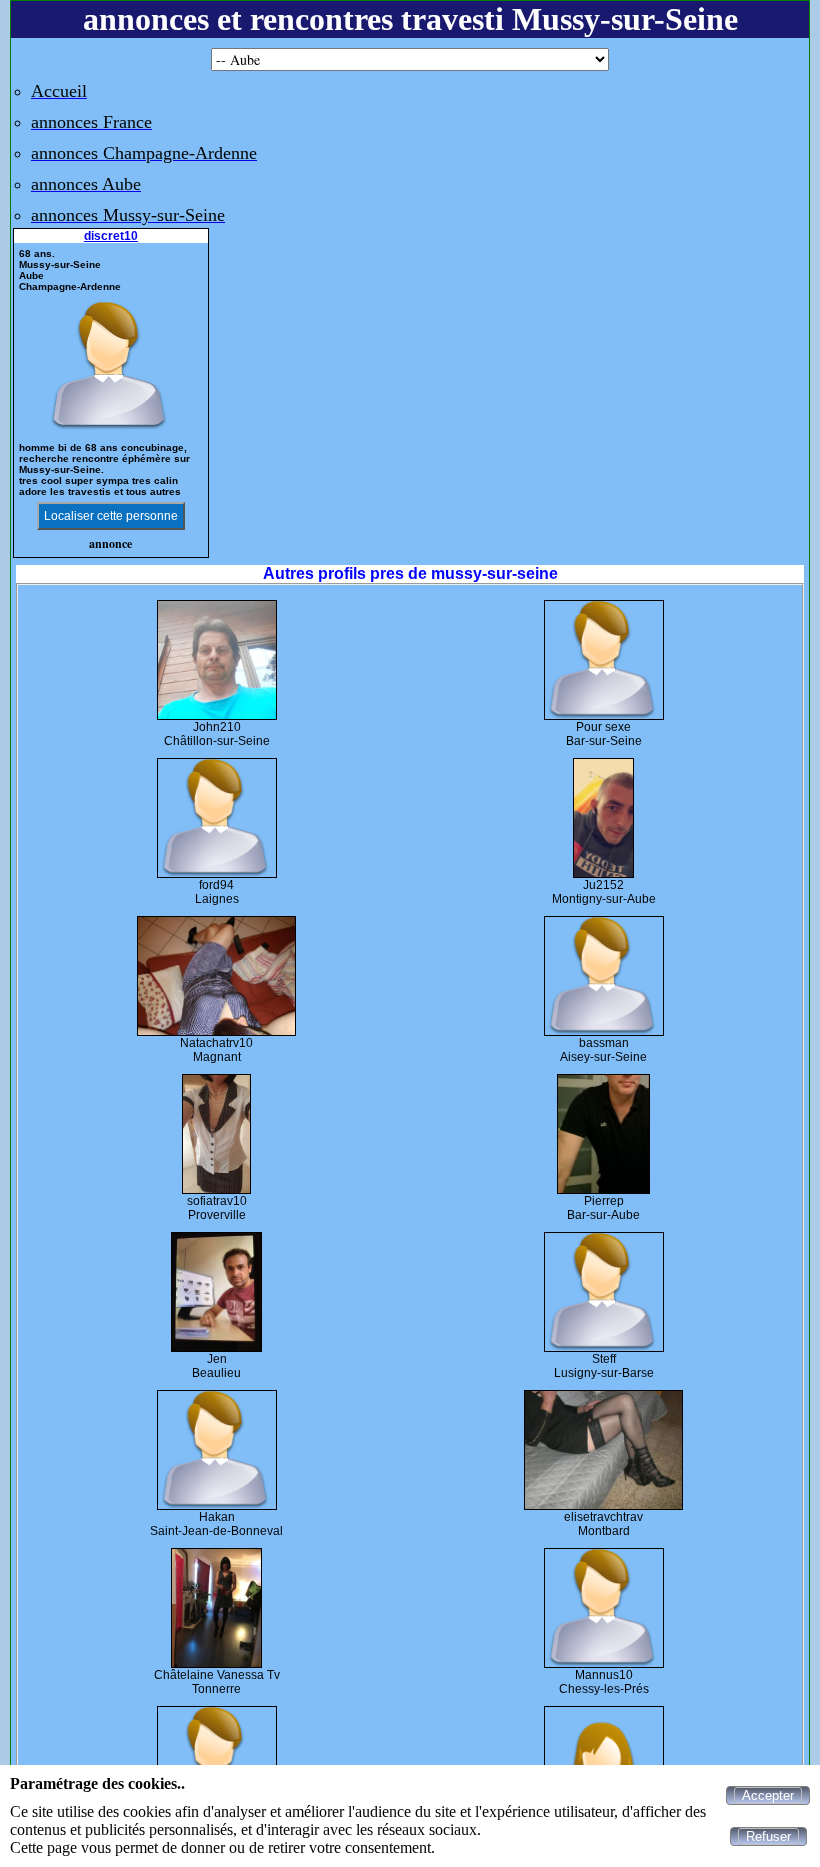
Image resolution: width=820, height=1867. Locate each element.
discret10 (111, 236)
